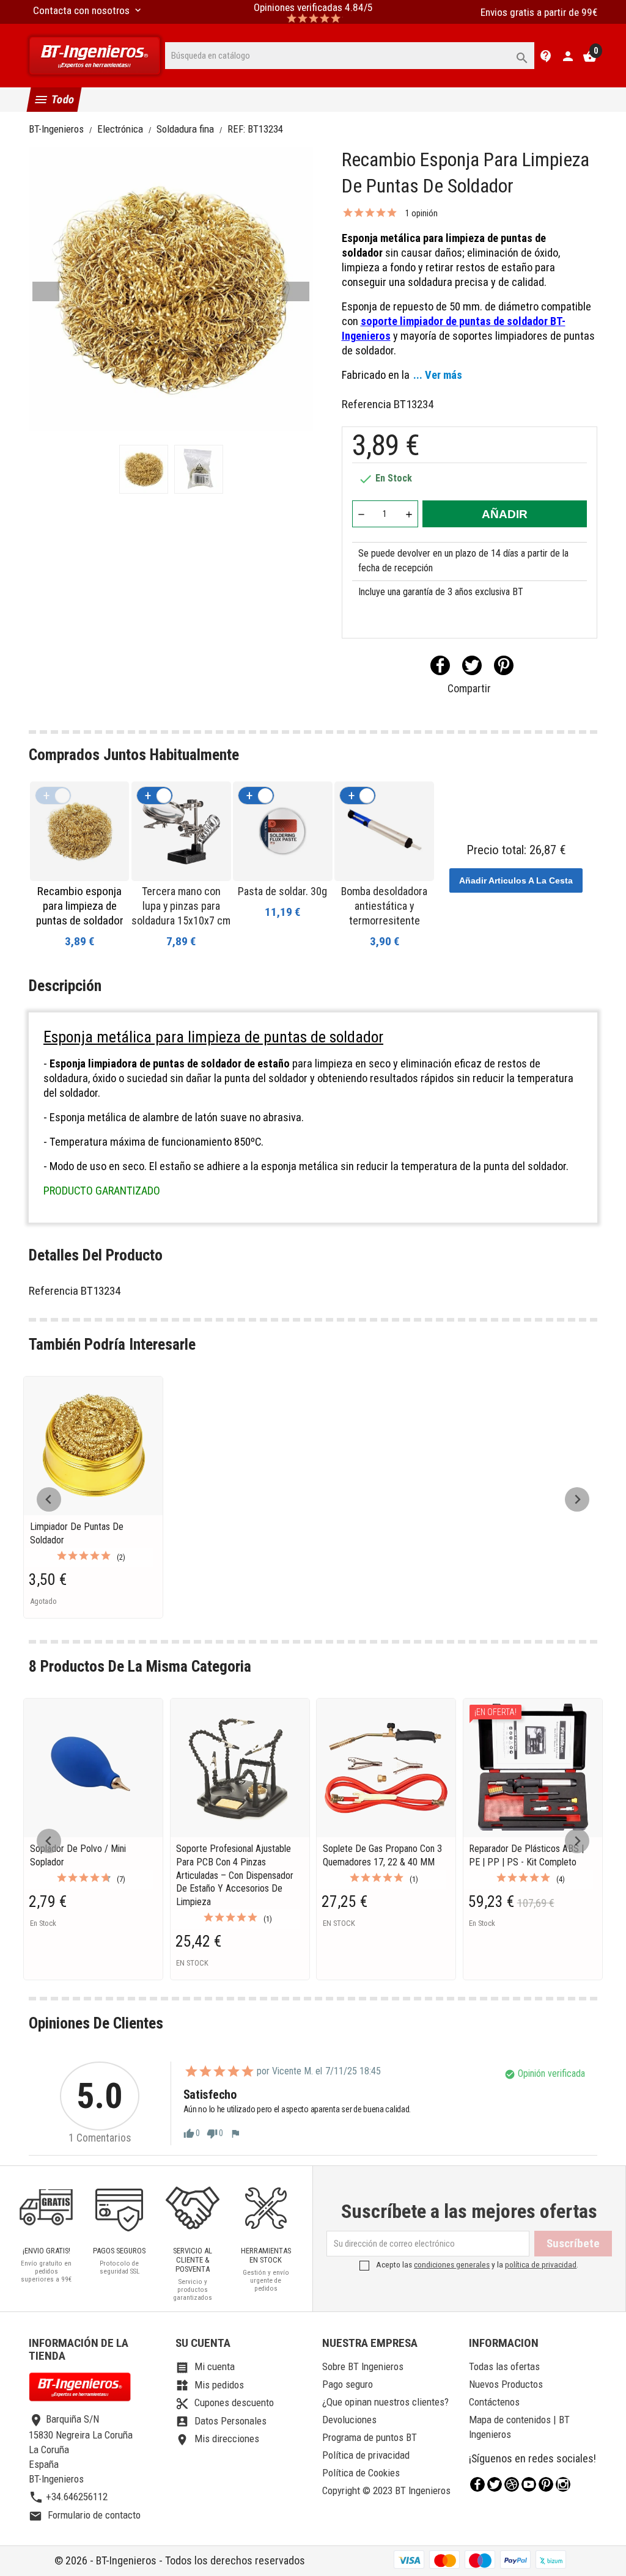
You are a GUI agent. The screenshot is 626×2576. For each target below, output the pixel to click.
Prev (46, 291)
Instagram (563, 2484)
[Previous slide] (49, 1499)
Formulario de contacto (85, 2515)
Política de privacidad (366, 2455)
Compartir (440, 665)
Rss (512, 2484)
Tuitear (472, 665)
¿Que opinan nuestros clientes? (385, 2402)
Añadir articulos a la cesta (516, 880)
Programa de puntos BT (370, 2437)
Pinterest (504, 665)
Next (296, 291)
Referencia (366, 404)
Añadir (505, 514)
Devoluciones (349, 2420)
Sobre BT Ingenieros (363, 2366)
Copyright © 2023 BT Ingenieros (386, 2490)
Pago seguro (348, 2384)
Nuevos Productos (506, 2384)
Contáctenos (494, 2402)
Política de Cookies (361, 2473)
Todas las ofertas (504, 2366)
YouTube (529, 2484)
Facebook (477, 2484)
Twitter (495, 2484)
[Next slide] (577, 1499)
